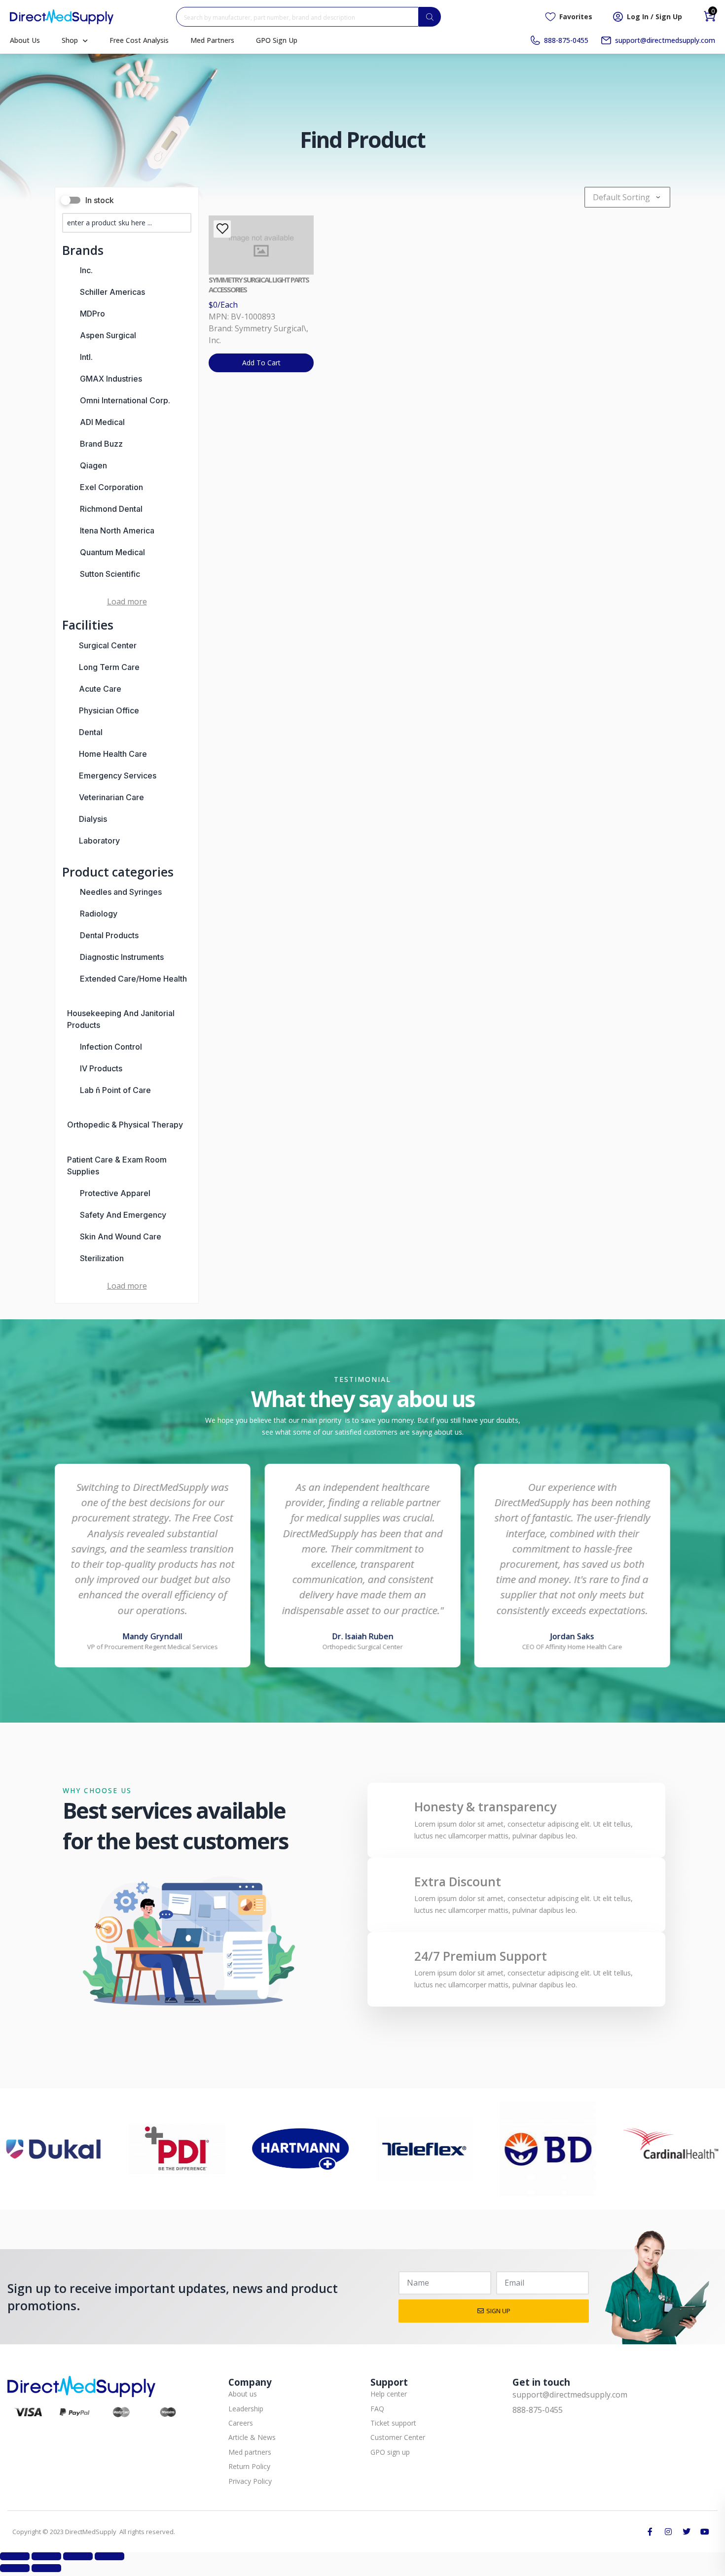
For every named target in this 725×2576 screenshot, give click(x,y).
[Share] (78, 2556)
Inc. (86, 270)
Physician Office (109, 710)
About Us (25, 40)
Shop (70, 40)
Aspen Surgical (108, 335)
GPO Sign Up (277, 40)
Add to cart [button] (261, 363)
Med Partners (212, 40)
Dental (91, 732)
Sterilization (102, 1258)
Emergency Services (118, 776)
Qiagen (93, 465)
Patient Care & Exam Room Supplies (117, 1165)
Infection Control (111, 1047)
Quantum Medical (112, 552)
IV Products (101, 1068)
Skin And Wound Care (121, 1236)
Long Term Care (109, 667)
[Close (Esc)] (109, 2556)
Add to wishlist (222, 229)
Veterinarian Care (111, 797)
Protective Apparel (115, 1193)
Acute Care (100, 689)
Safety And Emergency (123, 1215)
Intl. (86, 357)
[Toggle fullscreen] (46, 2556)
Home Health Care (113, 754)
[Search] (430, 17)
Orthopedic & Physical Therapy (125, 1125)
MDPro (92, 314)
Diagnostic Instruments (122, 957)
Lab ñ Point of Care (115, 1090)
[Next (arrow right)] (46, 2568)
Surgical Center (108, 645)
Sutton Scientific (110, 574)
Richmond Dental (111, 509)
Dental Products (109, 935)
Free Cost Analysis (139, 40)
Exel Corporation (111, 487)
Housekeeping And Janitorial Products (121, 1019)
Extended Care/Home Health (133, 979)
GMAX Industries (111, 379)
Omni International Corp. (125, 400)
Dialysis (93, 819)
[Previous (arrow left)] (15, 2568)
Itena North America (117, 530)
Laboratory (99, 841)
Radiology (99, 914)
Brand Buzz (101, 444)
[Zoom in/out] (15, 2556)
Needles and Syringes (121, 892)
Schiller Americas (112, 292)
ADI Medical (102, 422)
